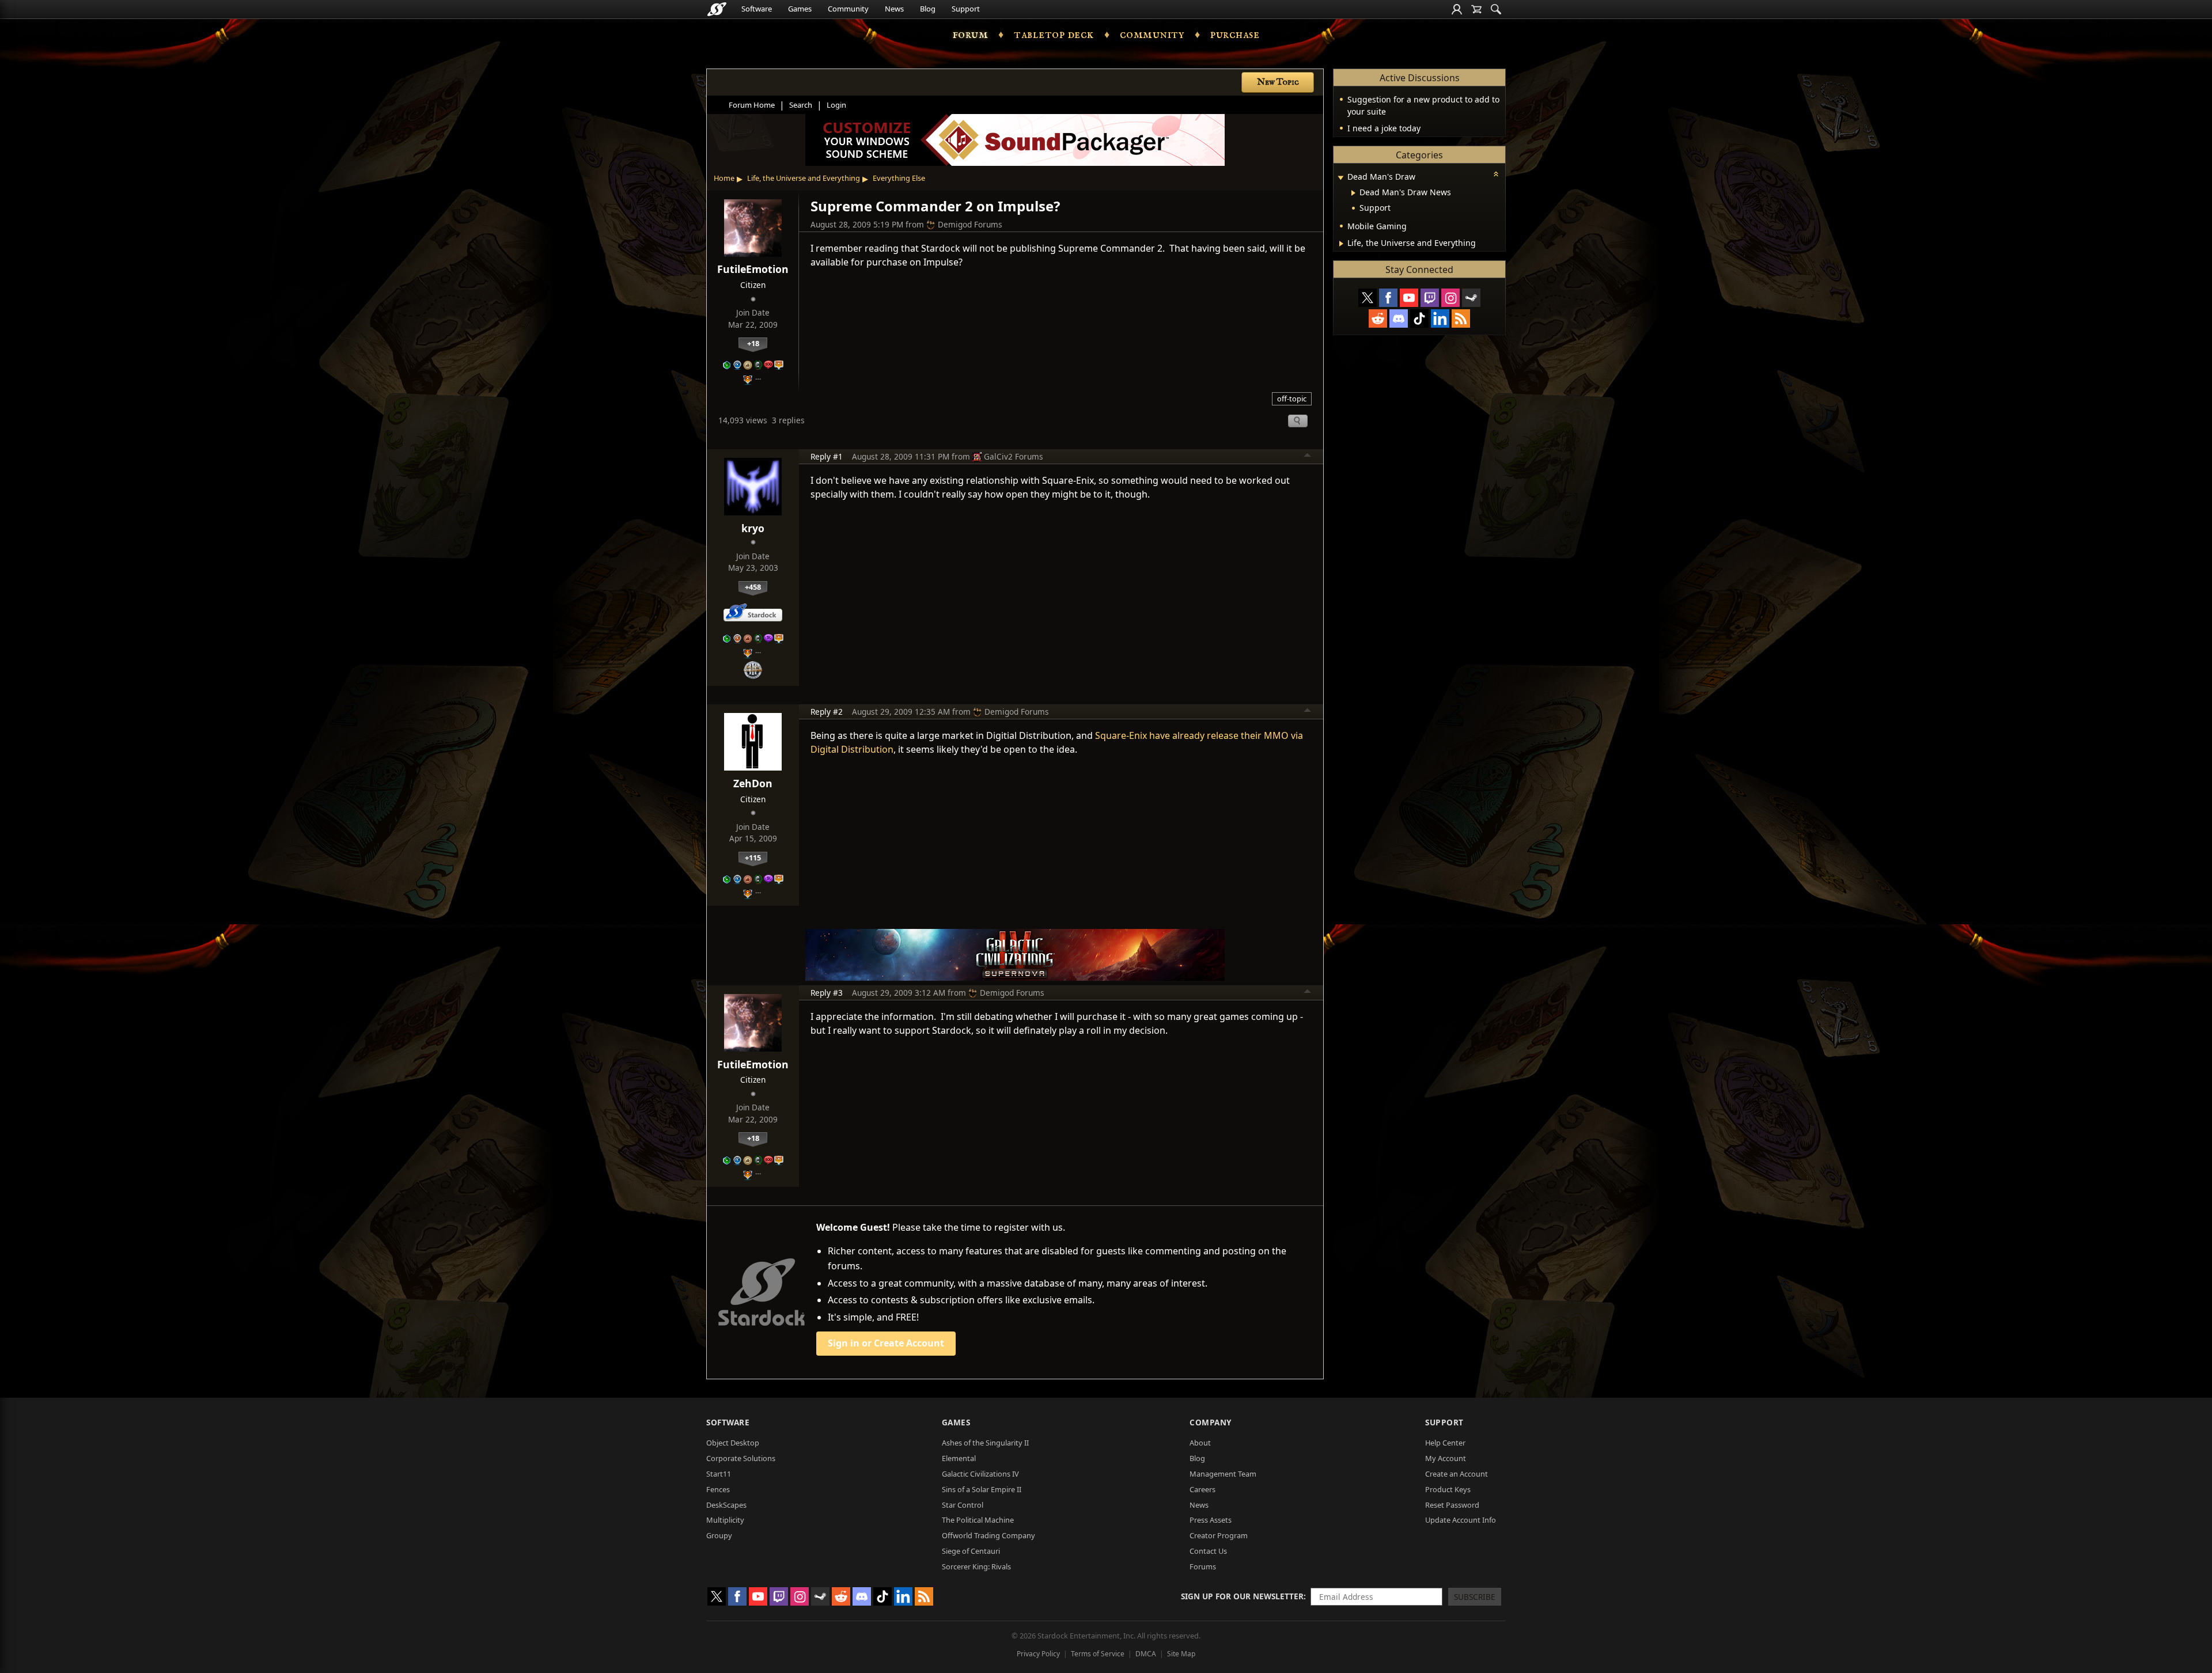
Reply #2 (827, 712)
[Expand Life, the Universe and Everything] (1341, 244)
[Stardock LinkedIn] (1440, 318)
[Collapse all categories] (1496, 174)
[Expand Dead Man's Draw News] (1353, 193)
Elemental (959, 1458)
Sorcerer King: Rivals (976, 1566)
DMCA (1146, 1654)
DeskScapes (726, 1505)
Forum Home (752, 105)
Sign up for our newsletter (1242, 1596)
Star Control (963, 1505)
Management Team (1223, 1474)
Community (848, 9)
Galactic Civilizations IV (980, 1474)
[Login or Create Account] (1457, 9)
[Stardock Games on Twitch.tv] (1430, 298)
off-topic (1292, 399)
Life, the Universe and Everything (804, 178)
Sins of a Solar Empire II (982, 1489)
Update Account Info (1461, 1520)
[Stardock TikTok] (1419, 318)
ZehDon (753, 783)
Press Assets (1211, 1520)
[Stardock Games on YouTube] (1409, 298)
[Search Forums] (1496, 9)
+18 (753, 343)
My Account (1446, 1458)
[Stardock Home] (717, 9)
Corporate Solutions (741, 1458)
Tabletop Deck (1054, 35)
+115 (753, 858)
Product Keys (1448, 1489)
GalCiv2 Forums (1014, 456)
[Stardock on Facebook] (1388, 298)
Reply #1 (827, 456)
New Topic (1278, 82)
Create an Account (1457, 1474)
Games (800, 9)
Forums (1203, 1566)
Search (801, 105)
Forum (971, 35)
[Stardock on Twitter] (1368, 298)
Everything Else (899, 178)
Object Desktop (733, 1443)
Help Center (1445, 1443)
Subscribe (1475, 1597)
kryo (753, 528)
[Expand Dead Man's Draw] (1340, 178)
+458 (753, 587)
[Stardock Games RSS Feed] (1461, 318)
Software (757, 9)
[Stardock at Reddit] (1378, 318)
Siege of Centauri (971, 1551)
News (894, 9)
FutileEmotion (753, 269)
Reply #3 (827, 993)
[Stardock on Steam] (1471, 298)
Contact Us (1208, 1551)
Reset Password (1452, 1505)
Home (724, 178)
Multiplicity (725, 1520)
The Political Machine (978, 1520)
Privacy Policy (1038, 1654)
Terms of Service (1098, 1654)
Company (1211, 1422)
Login (836, 105)
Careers (1202, 1489)
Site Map (1181, 1654)
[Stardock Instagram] (1450, 298)
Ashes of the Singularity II (985, 1443)
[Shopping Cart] (1476, 9)
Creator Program (1219, 1535)
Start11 (719, 1474)
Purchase (1235, 35)
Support (966, 9)
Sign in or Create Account (886, 1343)
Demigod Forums (970, 224)
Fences (718, 1489)
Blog (928, 9)
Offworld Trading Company (988, 1535)
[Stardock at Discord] (1399, 318)
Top (1308, 457)
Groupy (719, 1535)
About (1200, 1443)
